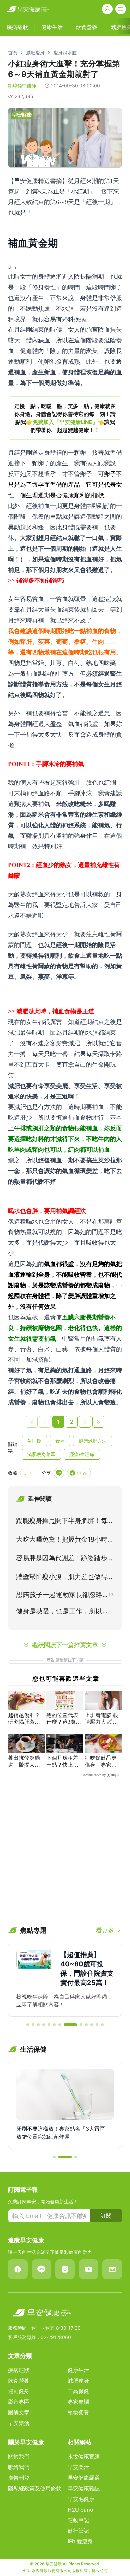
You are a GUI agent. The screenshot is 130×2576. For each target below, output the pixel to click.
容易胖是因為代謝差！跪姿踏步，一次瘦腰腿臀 (65, 1559)
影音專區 (19, 2402)
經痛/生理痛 (82, 1454)
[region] (65, 418)
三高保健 (78, 2391)
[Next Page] (85, 1422)
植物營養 (78, 2412)
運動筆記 (78, 2520)
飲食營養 (19, 2381)
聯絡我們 (19, 2467)
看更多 (105, 1930)
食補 (60, 1441)
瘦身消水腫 (65, 52)
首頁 (13, 52)
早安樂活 (19, 2423)
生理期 (34, 1441)
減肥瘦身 (35, 52)
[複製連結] (86, 1473)
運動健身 (19, 2391)
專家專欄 (78, 2402)
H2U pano (80, 2510)
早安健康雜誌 (84, 2488)
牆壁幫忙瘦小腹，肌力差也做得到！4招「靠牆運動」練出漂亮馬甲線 (64, 1578)
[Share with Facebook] (72, 1473)
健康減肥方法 (93, 1441)
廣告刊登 (19, 2478)
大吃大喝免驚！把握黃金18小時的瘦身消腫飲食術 (65, 1541)
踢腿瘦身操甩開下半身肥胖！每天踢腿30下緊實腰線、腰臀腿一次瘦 (65, 1522)
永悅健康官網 (84, 2456)
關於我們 (19, 2456)
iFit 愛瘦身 (80, 2541)
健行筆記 (78, 2531)
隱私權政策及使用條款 (35, 2488)
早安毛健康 (81, 2499)
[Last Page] (98, 1422)
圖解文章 (19, 2412)
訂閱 (106, 2216)
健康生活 (78, 2370)
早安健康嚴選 (84, 2478)
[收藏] (25, 1473)
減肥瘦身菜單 (41, 1454)
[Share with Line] (59, 1473)
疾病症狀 (19, 2370)
